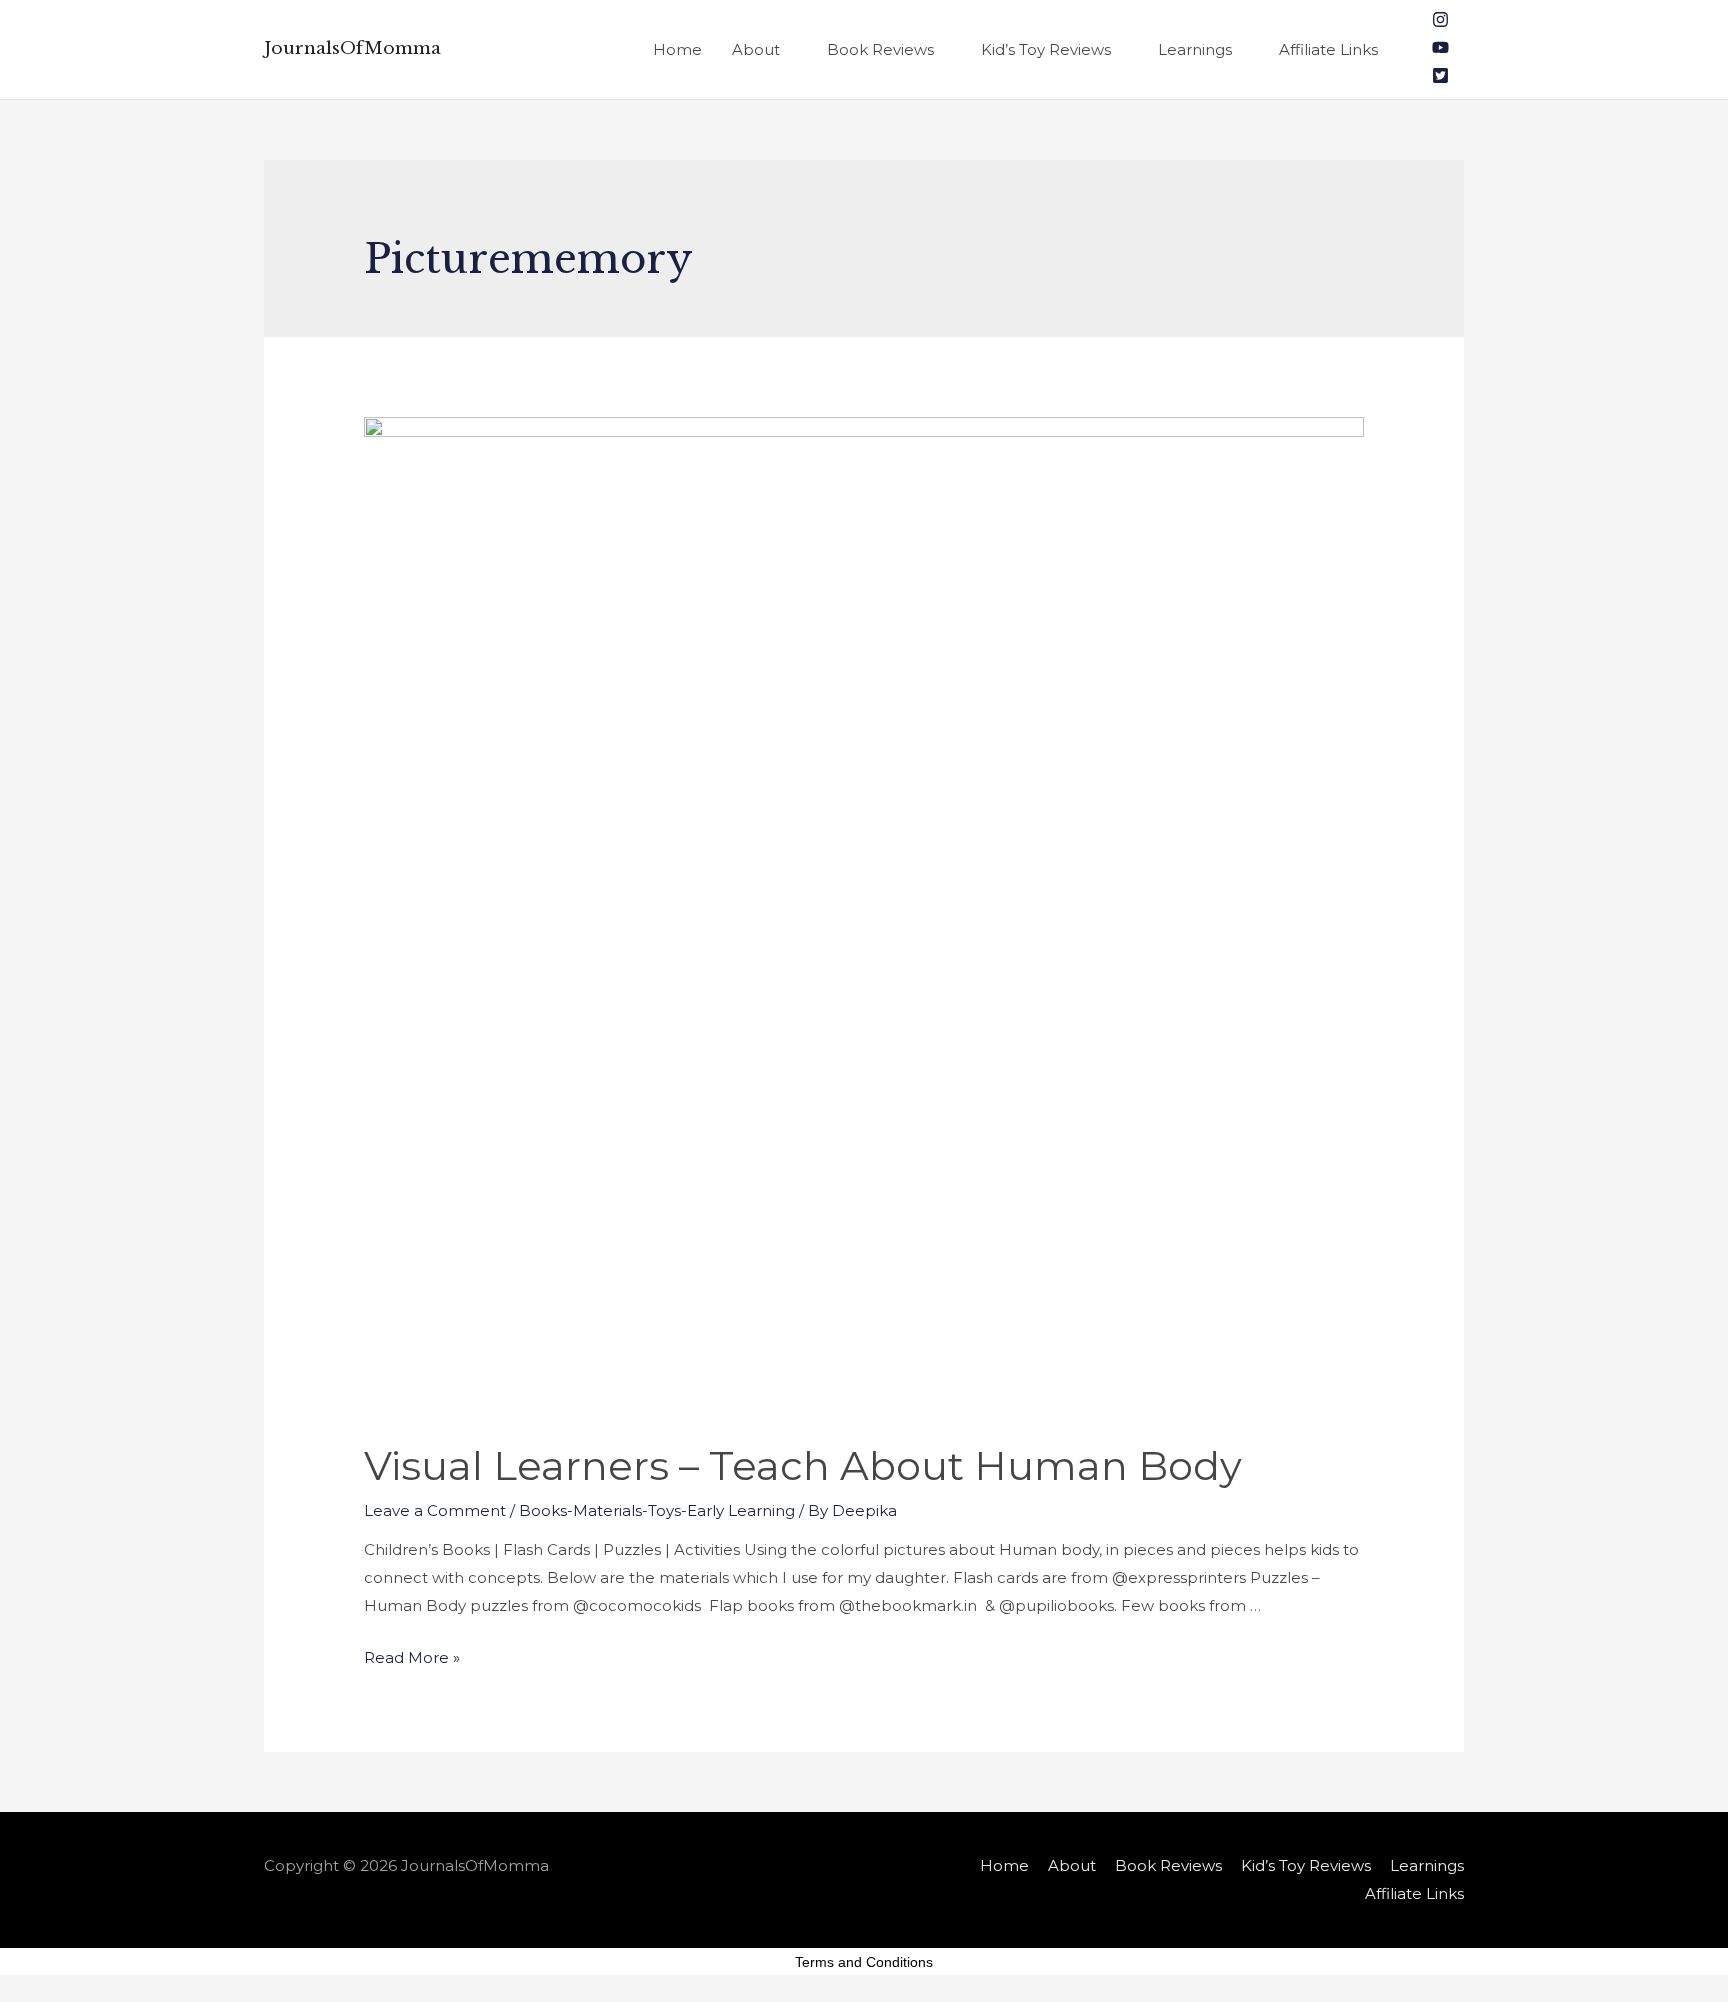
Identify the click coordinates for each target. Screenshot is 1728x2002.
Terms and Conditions (864, 1962)
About (756, 49)
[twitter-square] (1440, 78)
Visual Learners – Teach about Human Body (803, 1465)
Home (677, 49)
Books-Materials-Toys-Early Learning (657, 1510)
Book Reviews (880, 49)
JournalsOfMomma (352, 48)
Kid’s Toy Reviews (1046, 49)
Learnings (1195, 49)
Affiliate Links (1328, 49)
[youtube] (1440, 50)
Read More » (412, 1657)
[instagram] (1440, 22)
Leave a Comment (435, 1510)
